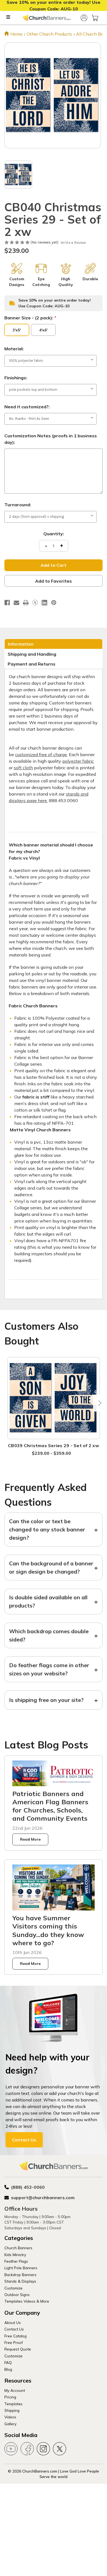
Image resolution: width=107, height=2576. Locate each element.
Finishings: (16, 378)
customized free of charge (41, 754)
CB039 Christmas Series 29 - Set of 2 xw (54, 1445)
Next (98, 1403)
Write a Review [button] (73, 243)
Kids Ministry (15, 2255)
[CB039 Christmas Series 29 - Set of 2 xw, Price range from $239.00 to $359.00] (54, 1398)
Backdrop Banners (20, 2275)
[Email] (16, 603)
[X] (35, 603)
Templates (13, 2404)
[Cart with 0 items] (95, 18)
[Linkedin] (44, 603)
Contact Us (24, 2140)
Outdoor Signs (17, 2295)
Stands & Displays (20, 2281)
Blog (8, 2369)
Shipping (12, 2410)
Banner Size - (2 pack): (30, 318)
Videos (10, 2417)
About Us (13, 2322)
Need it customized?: (27, 407)
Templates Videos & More (27, 2301)
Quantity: (54, 534)
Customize (13, 2288)
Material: (14, 349)
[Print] (26, 603)
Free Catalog (16, 2336)
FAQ (8, 2362)
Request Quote (18, 2349)
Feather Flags (16, 2261)
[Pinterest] (54, 603)
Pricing (10, 2397)
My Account (15, 2390)
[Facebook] (7, 603)
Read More (30, 1839)
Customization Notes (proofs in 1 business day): (51, 439)
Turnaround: (18, 505)
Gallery (10, 2424)
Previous (9, 1403)
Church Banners (18, 2248)
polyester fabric (78, 761)
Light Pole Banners (21, 2268)
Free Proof (14, 2342)
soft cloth (23, 768)
